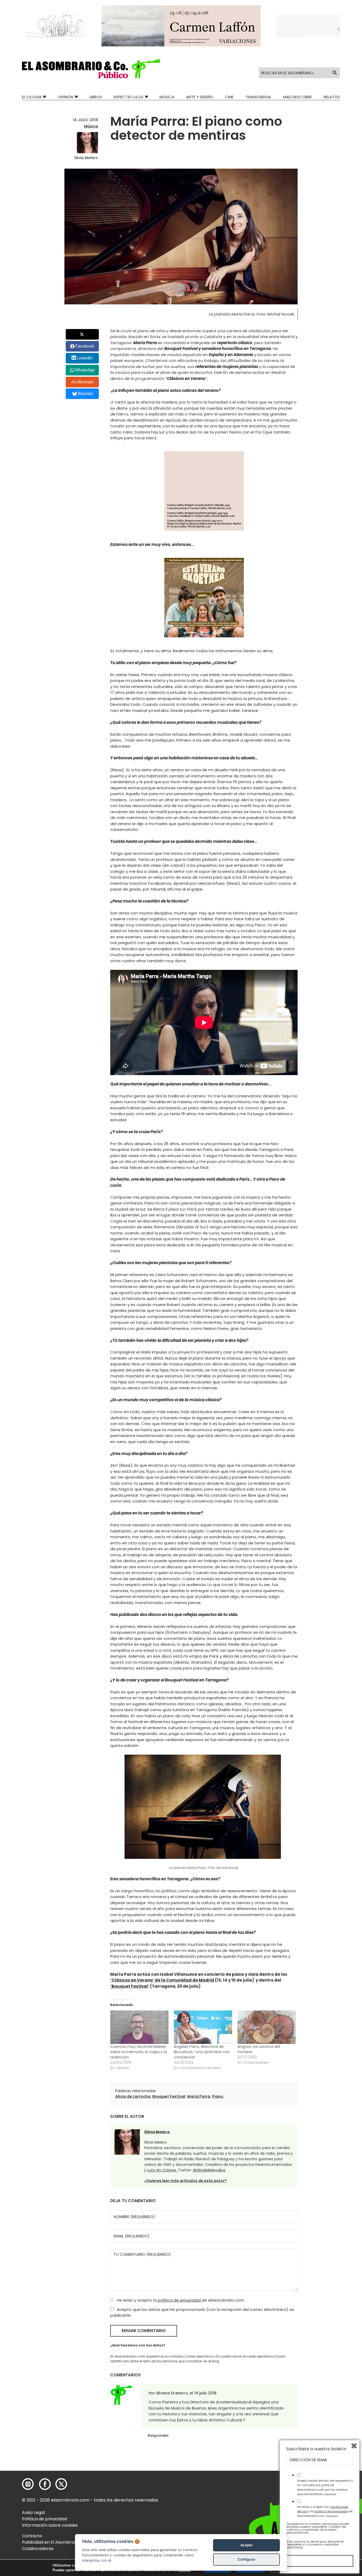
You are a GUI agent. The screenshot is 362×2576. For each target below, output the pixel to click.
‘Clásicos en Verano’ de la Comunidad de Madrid (162, 1980)
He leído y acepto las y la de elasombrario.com (325, 2511)
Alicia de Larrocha (133, 2096)
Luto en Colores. (163, 2170)
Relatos (332, 97)
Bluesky (85, 394)
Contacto (32, 2536)
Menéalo (85, 382)
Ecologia (32, 97)
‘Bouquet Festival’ (130, 1986)
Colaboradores (38, 2549)
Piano (218, 2096)
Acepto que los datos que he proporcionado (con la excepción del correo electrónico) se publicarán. (202, 2312)
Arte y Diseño (200, 97)
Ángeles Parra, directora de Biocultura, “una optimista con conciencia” (202, 2052)
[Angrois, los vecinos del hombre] (267, 2027)
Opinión (66, 97)
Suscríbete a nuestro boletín (316, 2449)
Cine (229, 97)
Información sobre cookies (50, 2525)
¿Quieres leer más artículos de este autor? (186, 2181)
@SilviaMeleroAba (209, 2170)
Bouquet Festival (169, 2096)
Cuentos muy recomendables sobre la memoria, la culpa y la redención (139, 2052)
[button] (91, 69)
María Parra (199, 2096)
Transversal (258, 97)
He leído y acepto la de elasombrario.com (180, 2300)
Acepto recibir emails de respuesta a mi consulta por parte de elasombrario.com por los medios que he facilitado (325, 2487)
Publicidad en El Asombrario (51, 2542)
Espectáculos (129, 97)
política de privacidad (180, 2300)
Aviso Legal (33, 2513)
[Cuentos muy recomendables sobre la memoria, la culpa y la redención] (139, 2027)
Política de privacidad (45, 2519)
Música (167, 97)
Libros (96, 97)
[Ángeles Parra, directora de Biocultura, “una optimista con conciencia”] (203, 2027)
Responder (158, 2435)
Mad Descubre (297, 97)
